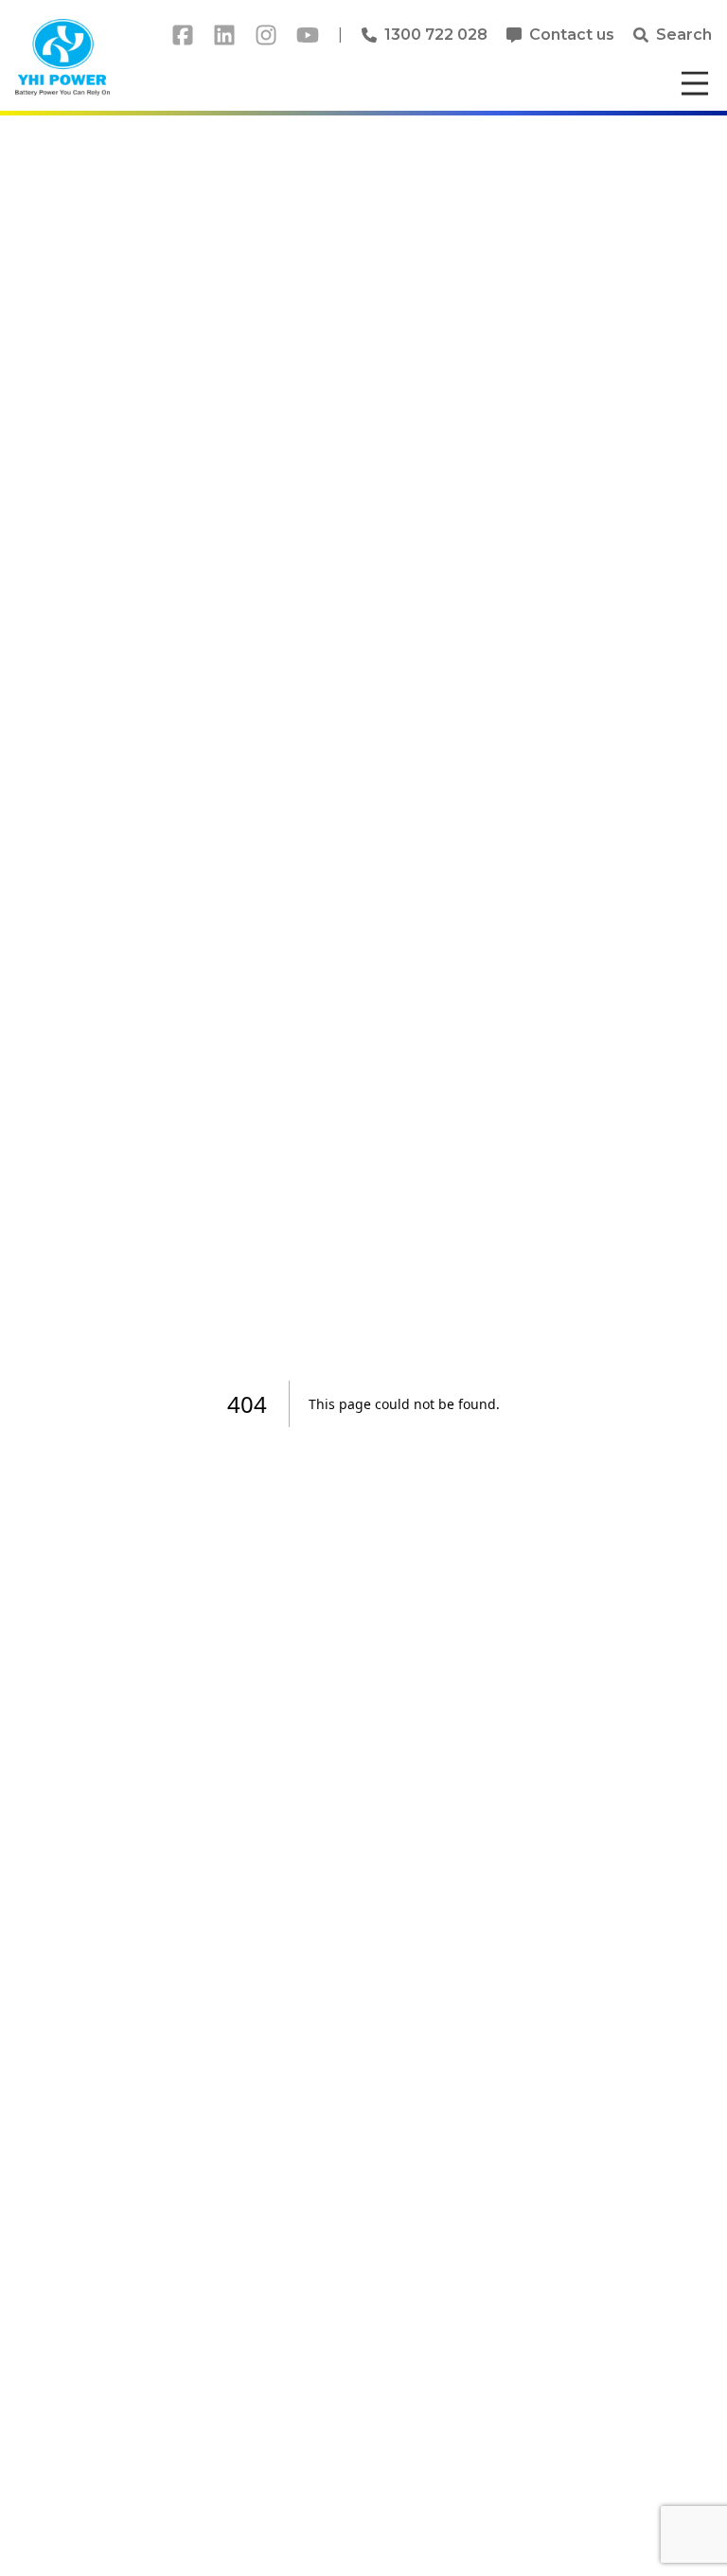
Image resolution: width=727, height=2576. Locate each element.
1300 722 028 (436, 35)
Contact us (572, 35)
